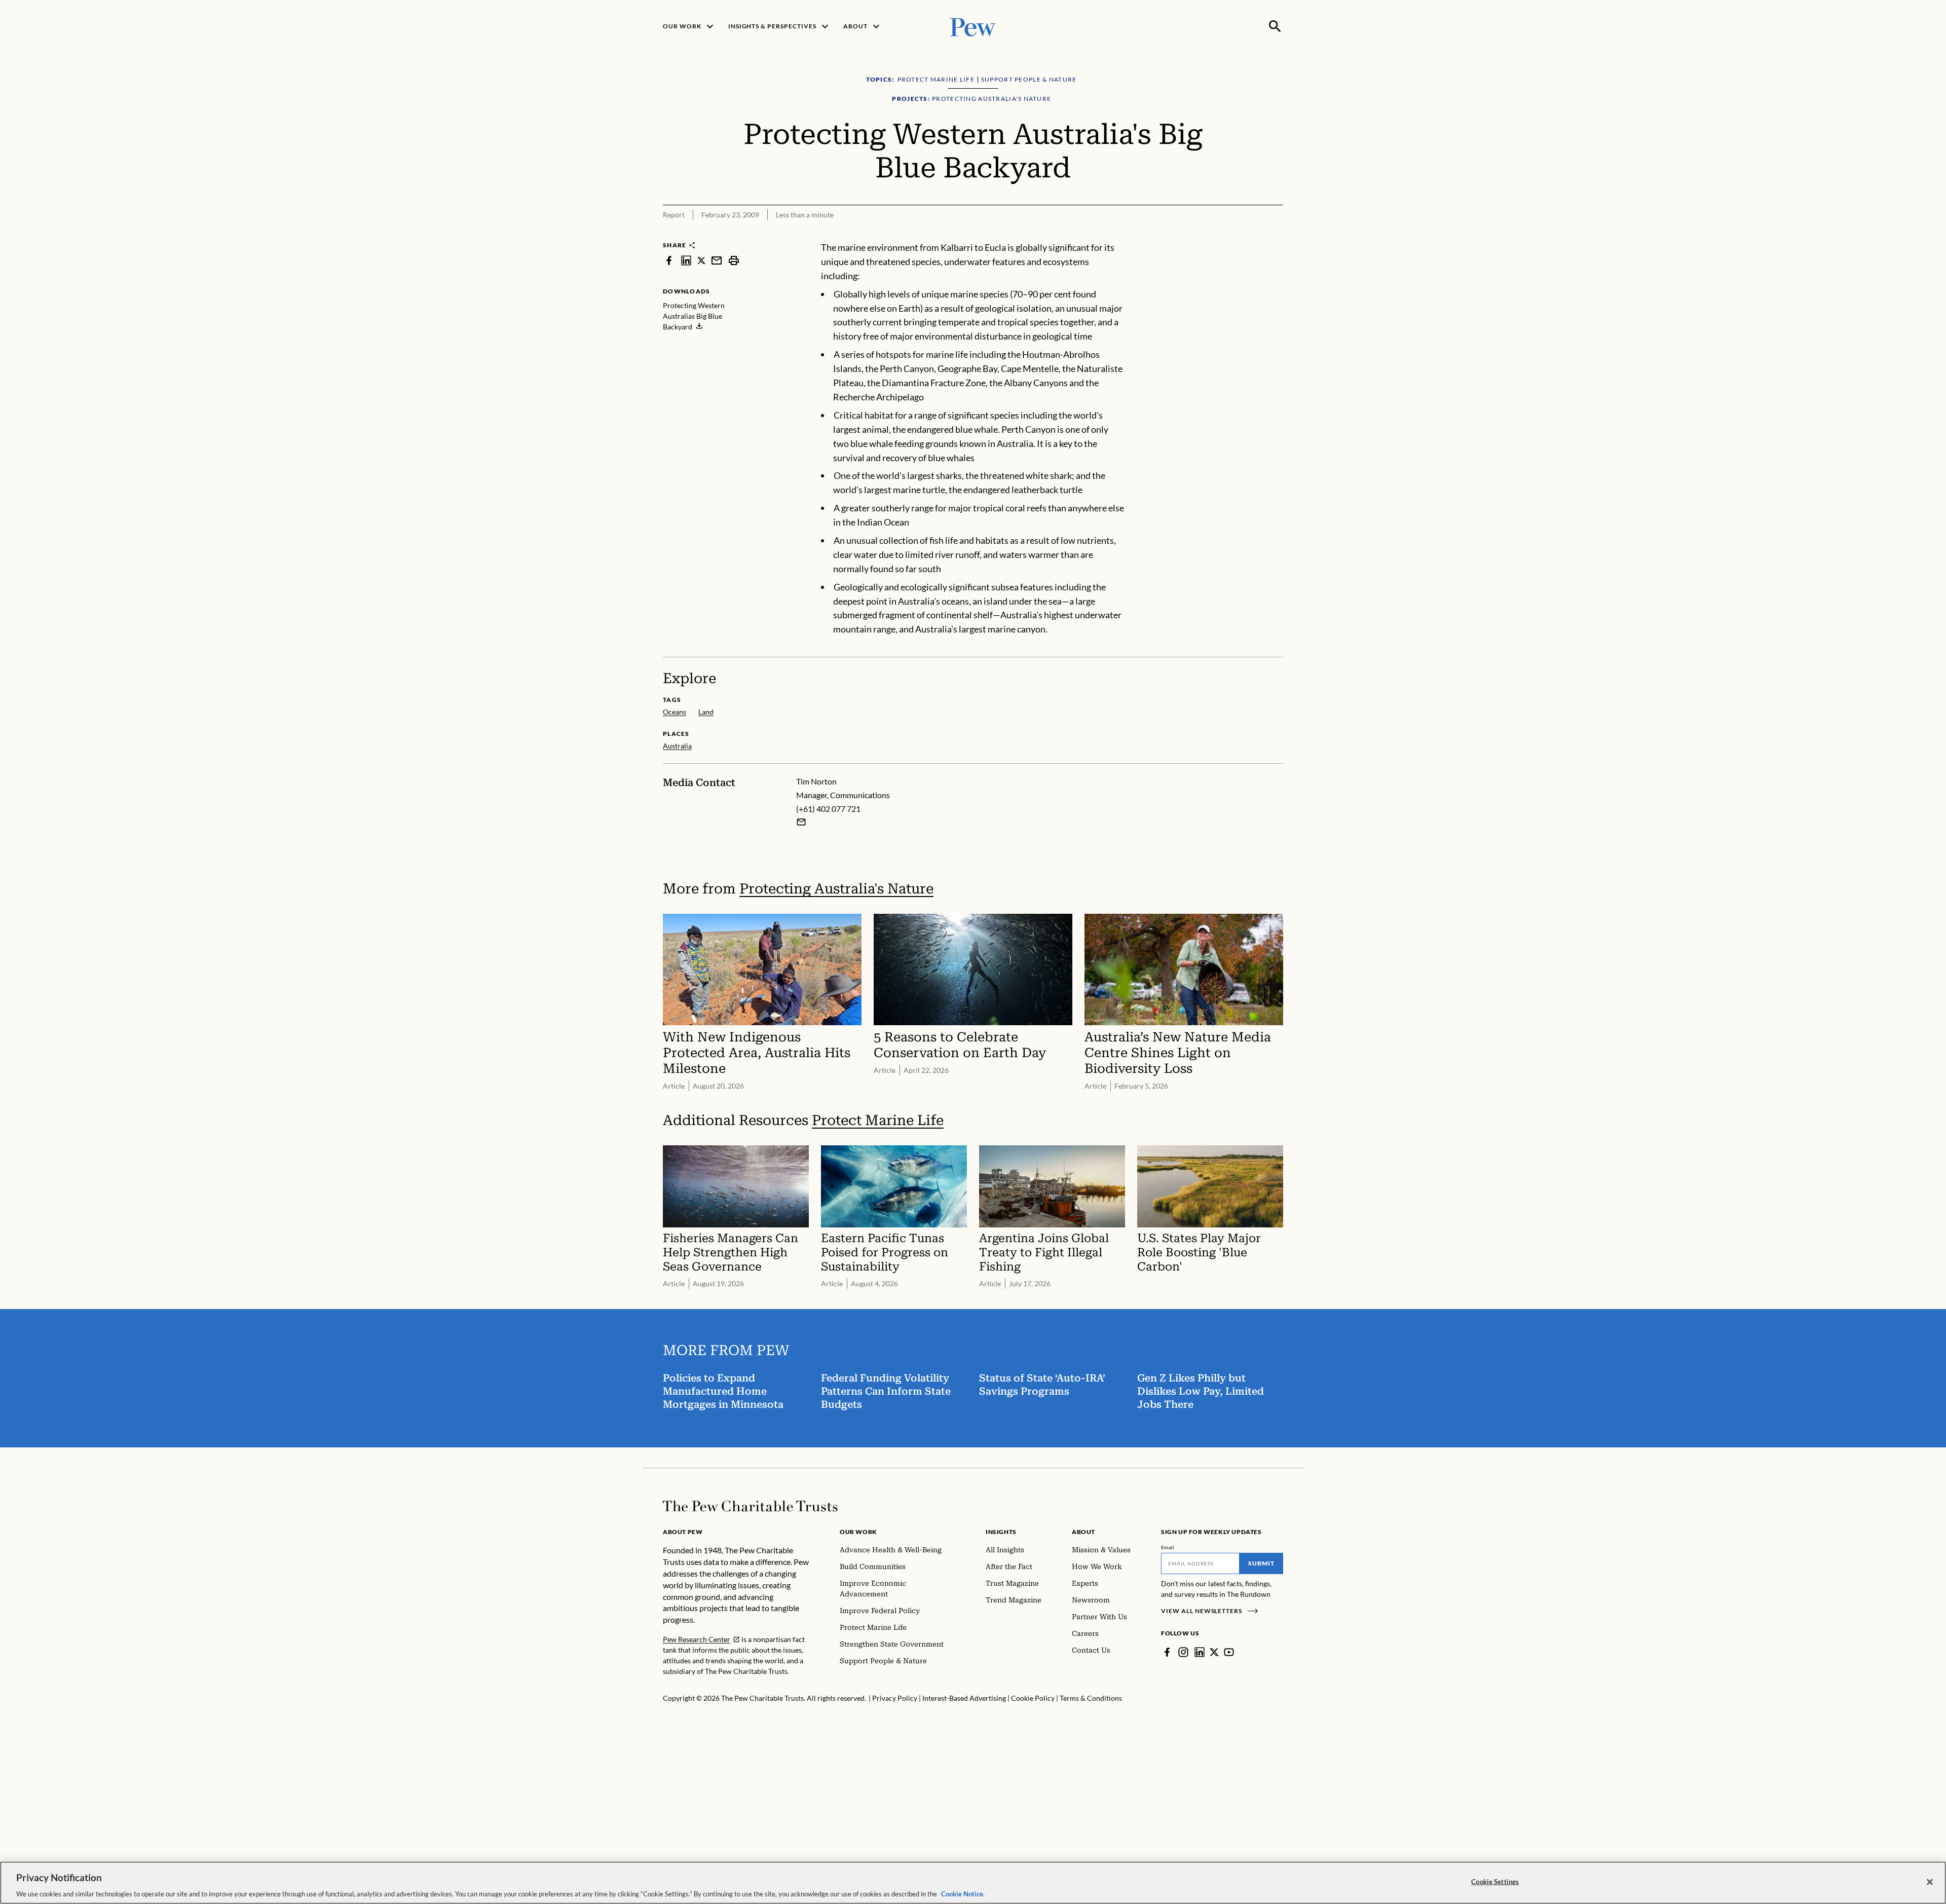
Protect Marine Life (878, 1120)
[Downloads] (1276, 234)
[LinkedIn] (1200, 1652)
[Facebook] (1167, 1652)
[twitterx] (701, 260)
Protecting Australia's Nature (836, 889)
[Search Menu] (1275, 26)
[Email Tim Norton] (801, 822)
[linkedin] (686, 260)
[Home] (750, 1506)
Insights (1001, 1532)
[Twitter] (1214, 1652)
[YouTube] (1229, 1652)
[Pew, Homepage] (973, 26)
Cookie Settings (1495, 1881)
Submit (1261, 1563)
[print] (734, 260)
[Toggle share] (1251, 234)
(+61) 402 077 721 (828, 809)
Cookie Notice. (963, 1893)
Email (1168, 1547)
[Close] (1930, 1882)
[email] (717, 260)
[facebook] (669, 260)
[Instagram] (1183, 1652)
